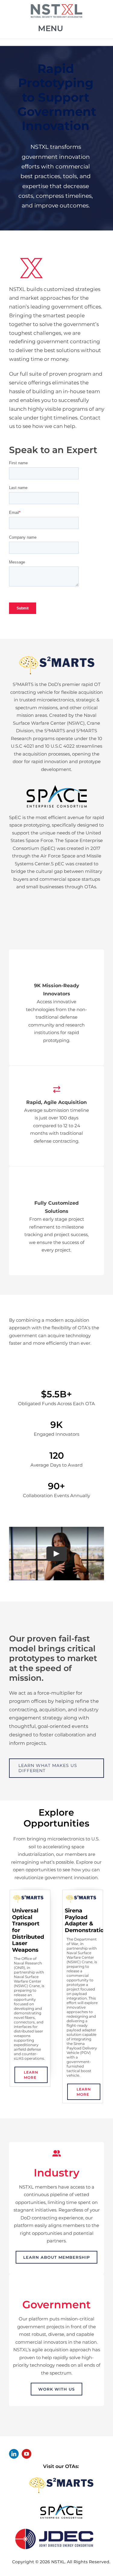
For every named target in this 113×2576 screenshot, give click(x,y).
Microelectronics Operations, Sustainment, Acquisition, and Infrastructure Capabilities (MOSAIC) (88, 1933)
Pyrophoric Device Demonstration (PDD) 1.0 (33, 1920)
